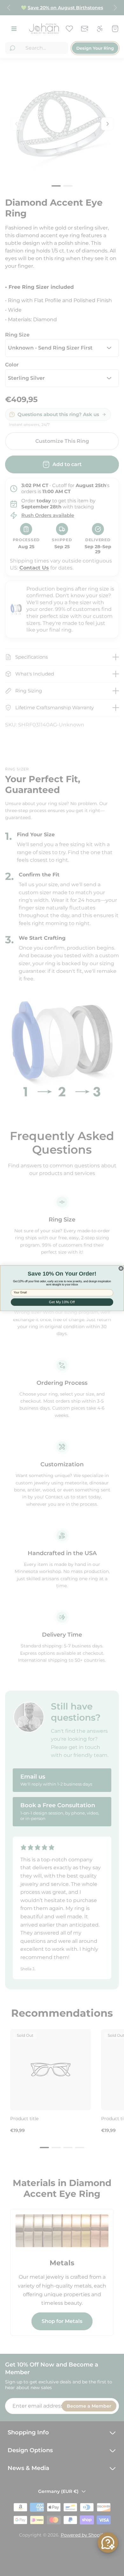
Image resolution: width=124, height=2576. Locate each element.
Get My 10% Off (62, 1302)
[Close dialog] (121, 1268)
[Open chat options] (108, 2543)
